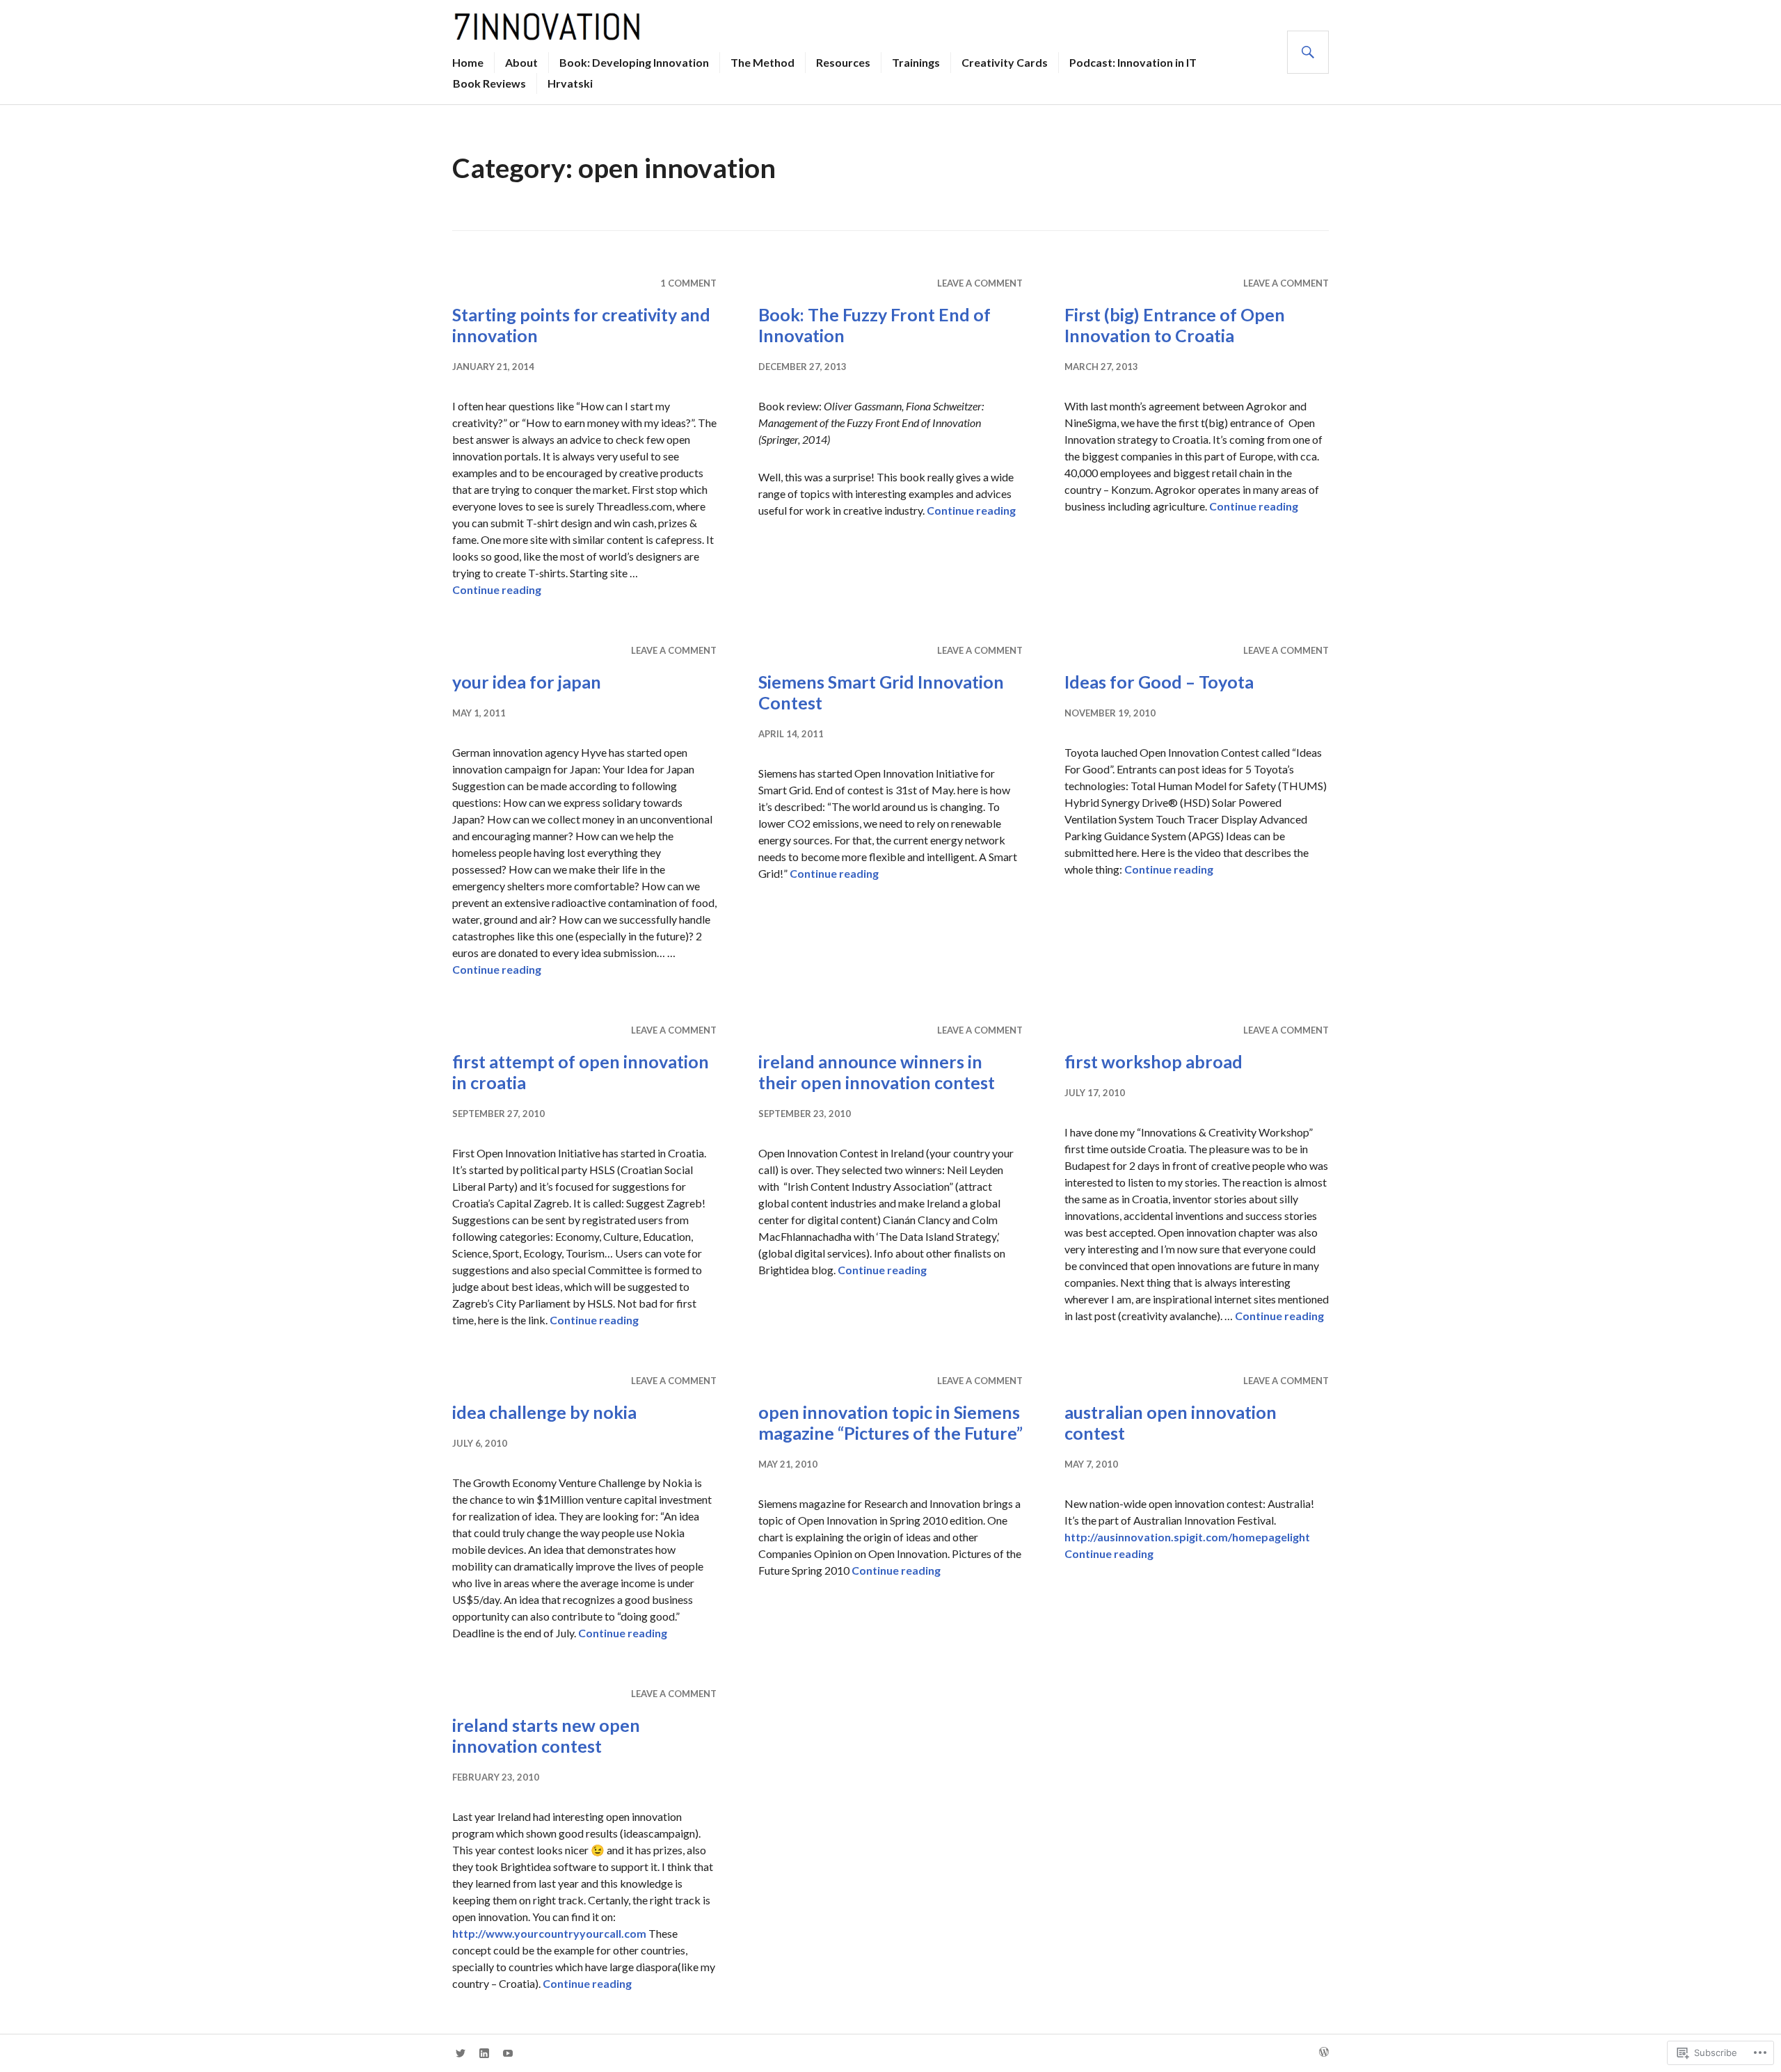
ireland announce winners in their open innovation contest (877, 1072)
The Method (762, 62)
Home (468, 62)
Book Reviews (489, 83)
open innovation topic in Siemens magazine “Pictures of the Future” (890, 1422)
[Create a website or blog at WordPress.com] (1324, 2053)
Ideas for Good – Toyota (1159, 682)
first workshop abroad (1153, 1061)
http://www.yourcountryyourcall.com (549, 1933)
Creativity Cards (1005, 62)
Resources (843, 62)
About (521, 62)
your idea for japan (527, 682)
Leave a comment (980, 283)
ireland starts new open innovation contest (546, 1735)
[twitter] (461, 2053)
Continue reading (497, 589)
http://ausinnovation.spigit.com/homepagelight (1187, 1537)
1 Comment (688, 283)
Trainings (916, 62)
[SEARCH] (1308, 52)
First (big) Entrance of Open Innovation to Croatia (1175, 325)
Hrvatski (570, 83)
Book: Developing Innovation (634, 62)
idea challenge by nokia (544, 1412)
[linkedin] (484, 2053)
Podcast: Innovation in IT (1133, 62)
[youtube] (508, 2053)
